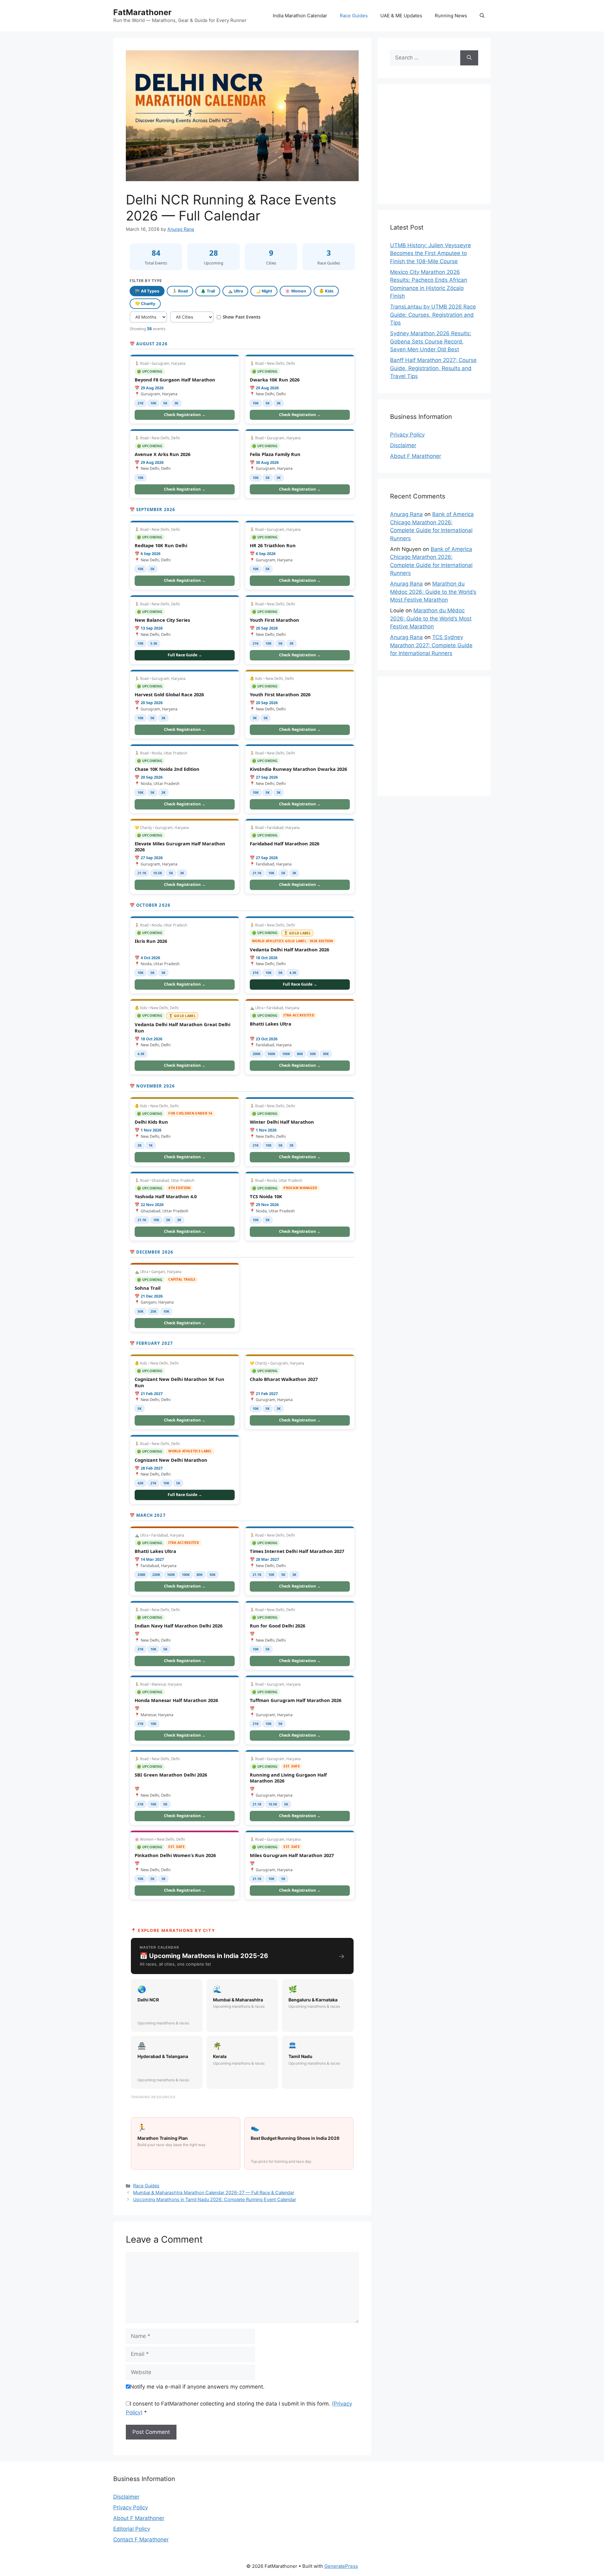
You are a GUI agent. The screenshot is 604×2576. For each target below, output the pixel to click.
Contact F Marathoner (141, 2540)
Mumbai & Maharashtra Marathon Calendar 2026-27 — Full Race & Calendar (214, 2192)
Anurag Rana (406, 514)
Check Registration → (185, 415)
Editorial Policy (132, 2529)
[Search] (469, 58)
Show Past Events (242, 317)
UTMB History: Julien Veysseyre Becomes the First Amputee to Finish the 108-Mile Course (431, 253)
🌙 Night (264, 291)
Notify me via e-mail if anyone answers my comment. (197, 2387)
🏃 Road (180, 291)
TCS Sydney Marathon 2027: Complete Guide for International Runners (431, 645)
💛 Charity (145, 304)
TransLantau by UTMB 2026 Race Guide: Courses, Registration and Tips (433, 315)
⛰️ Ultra (235, 291)
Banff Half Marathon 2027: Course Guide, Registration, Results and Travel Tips (433, 368)
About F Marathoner (416, 456)
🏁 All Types (147, 291)
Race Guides (354, 16)
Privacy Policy (407, 435)
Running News (451, 16)
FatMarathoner (142, 12)
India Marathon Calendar (300, 16)
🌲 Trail (208, 291)
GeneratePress (341, 2566)
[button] (482, 16)
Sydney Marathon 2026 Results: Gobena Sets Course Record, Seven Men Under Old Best (431, 341)
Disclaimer (403, 445)
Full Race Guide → (185, 655)
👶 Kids (326, 291)
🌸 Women (296, 291)
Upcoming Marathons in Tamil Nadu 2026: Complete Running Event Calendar (215, 2199)
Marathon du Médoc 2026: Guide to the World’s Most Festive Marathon (433, 592)
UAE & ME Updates (401, 16)
